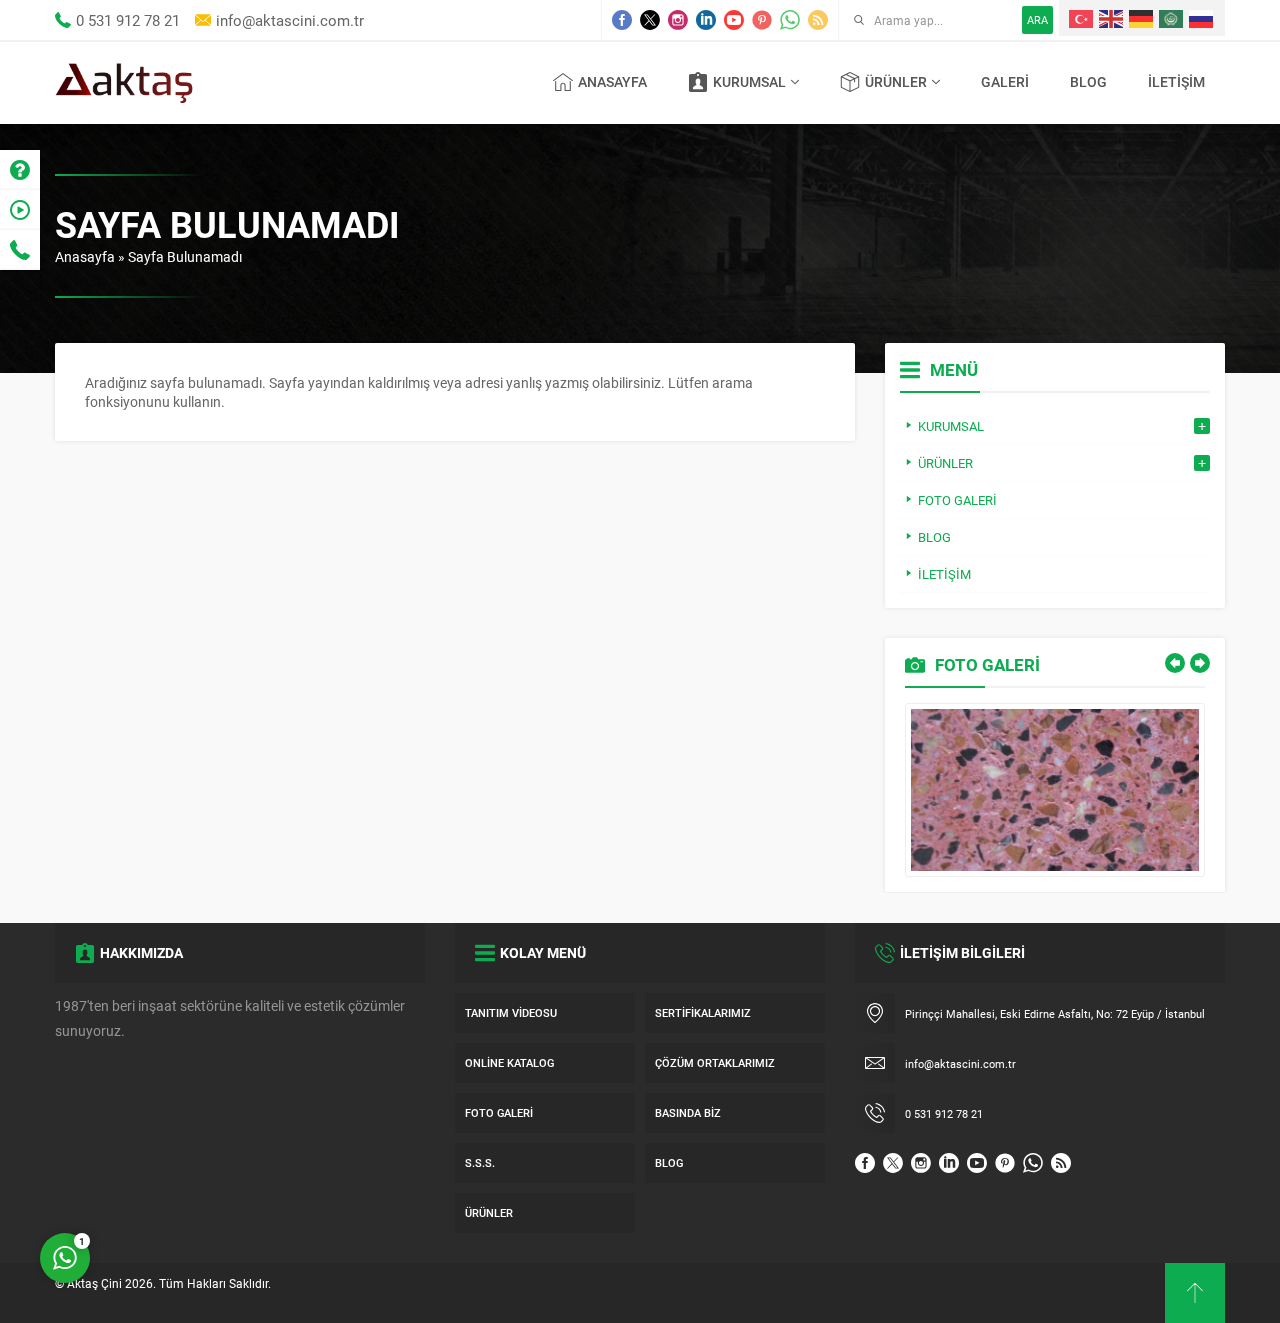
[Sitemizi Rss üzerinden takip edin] (818, 20)
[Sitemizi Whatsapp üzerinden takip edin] (790, 20)
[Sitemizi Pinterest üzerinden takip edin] (762, 20)
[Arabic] (1172, 18)
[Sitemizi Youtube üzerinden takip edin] (734, 20)
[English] (1112, 18)
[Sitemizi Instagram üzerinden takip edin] (678, 20)
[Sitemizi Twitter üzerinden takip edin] (650, 20)
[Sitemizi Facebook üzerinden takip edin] (622, 20)
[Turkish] (1082, 18)
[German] (1142, 18)
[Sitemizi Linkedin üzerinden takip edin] (706, 20)
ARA (1037, 19)
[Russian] (1202, 18)
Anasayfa (85, 256)
